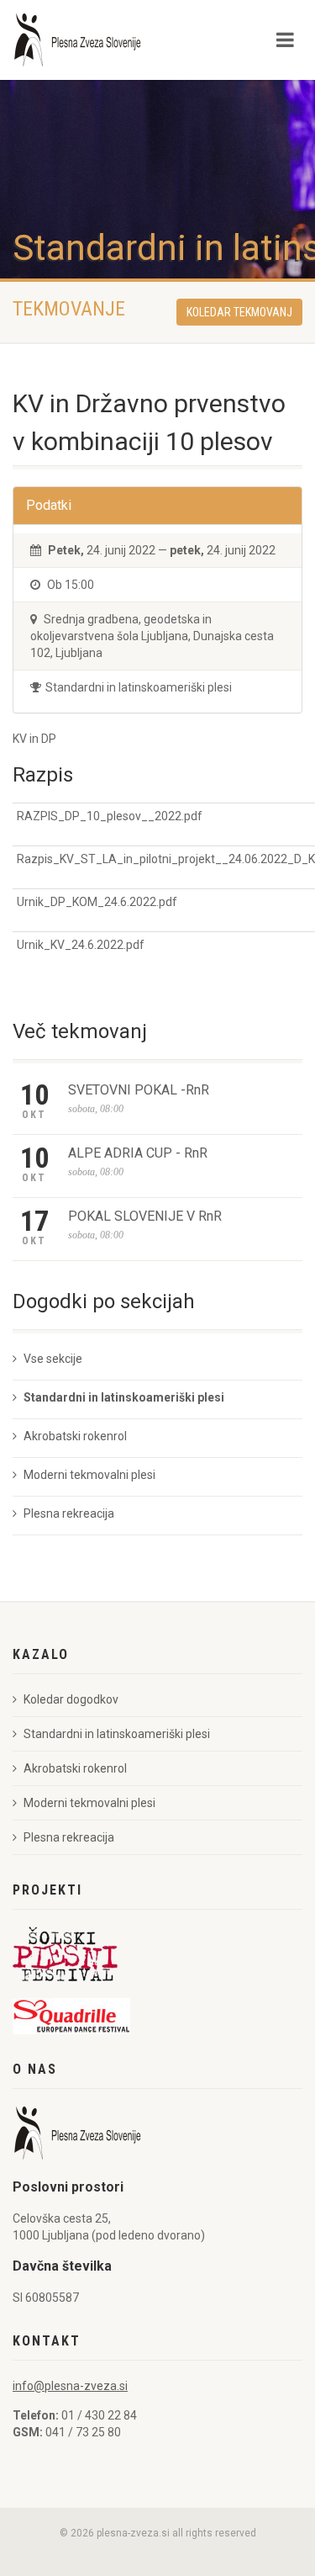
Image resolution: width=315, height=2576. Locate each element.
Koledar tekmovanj (239, 312)
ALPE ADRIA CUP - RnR (138, 1153)
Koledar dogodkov (71, 1699)
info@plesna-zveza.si (70, 2386)
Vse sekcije (53, 1359)
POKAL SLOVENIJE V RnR (145, 1216)
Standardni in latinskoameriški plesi (124, 1397)
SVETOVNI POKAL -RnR (139, 1090)
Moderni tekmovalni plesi (89, 1475)
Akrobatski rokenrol (75, 1436)
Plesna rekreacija (69, 1513)
